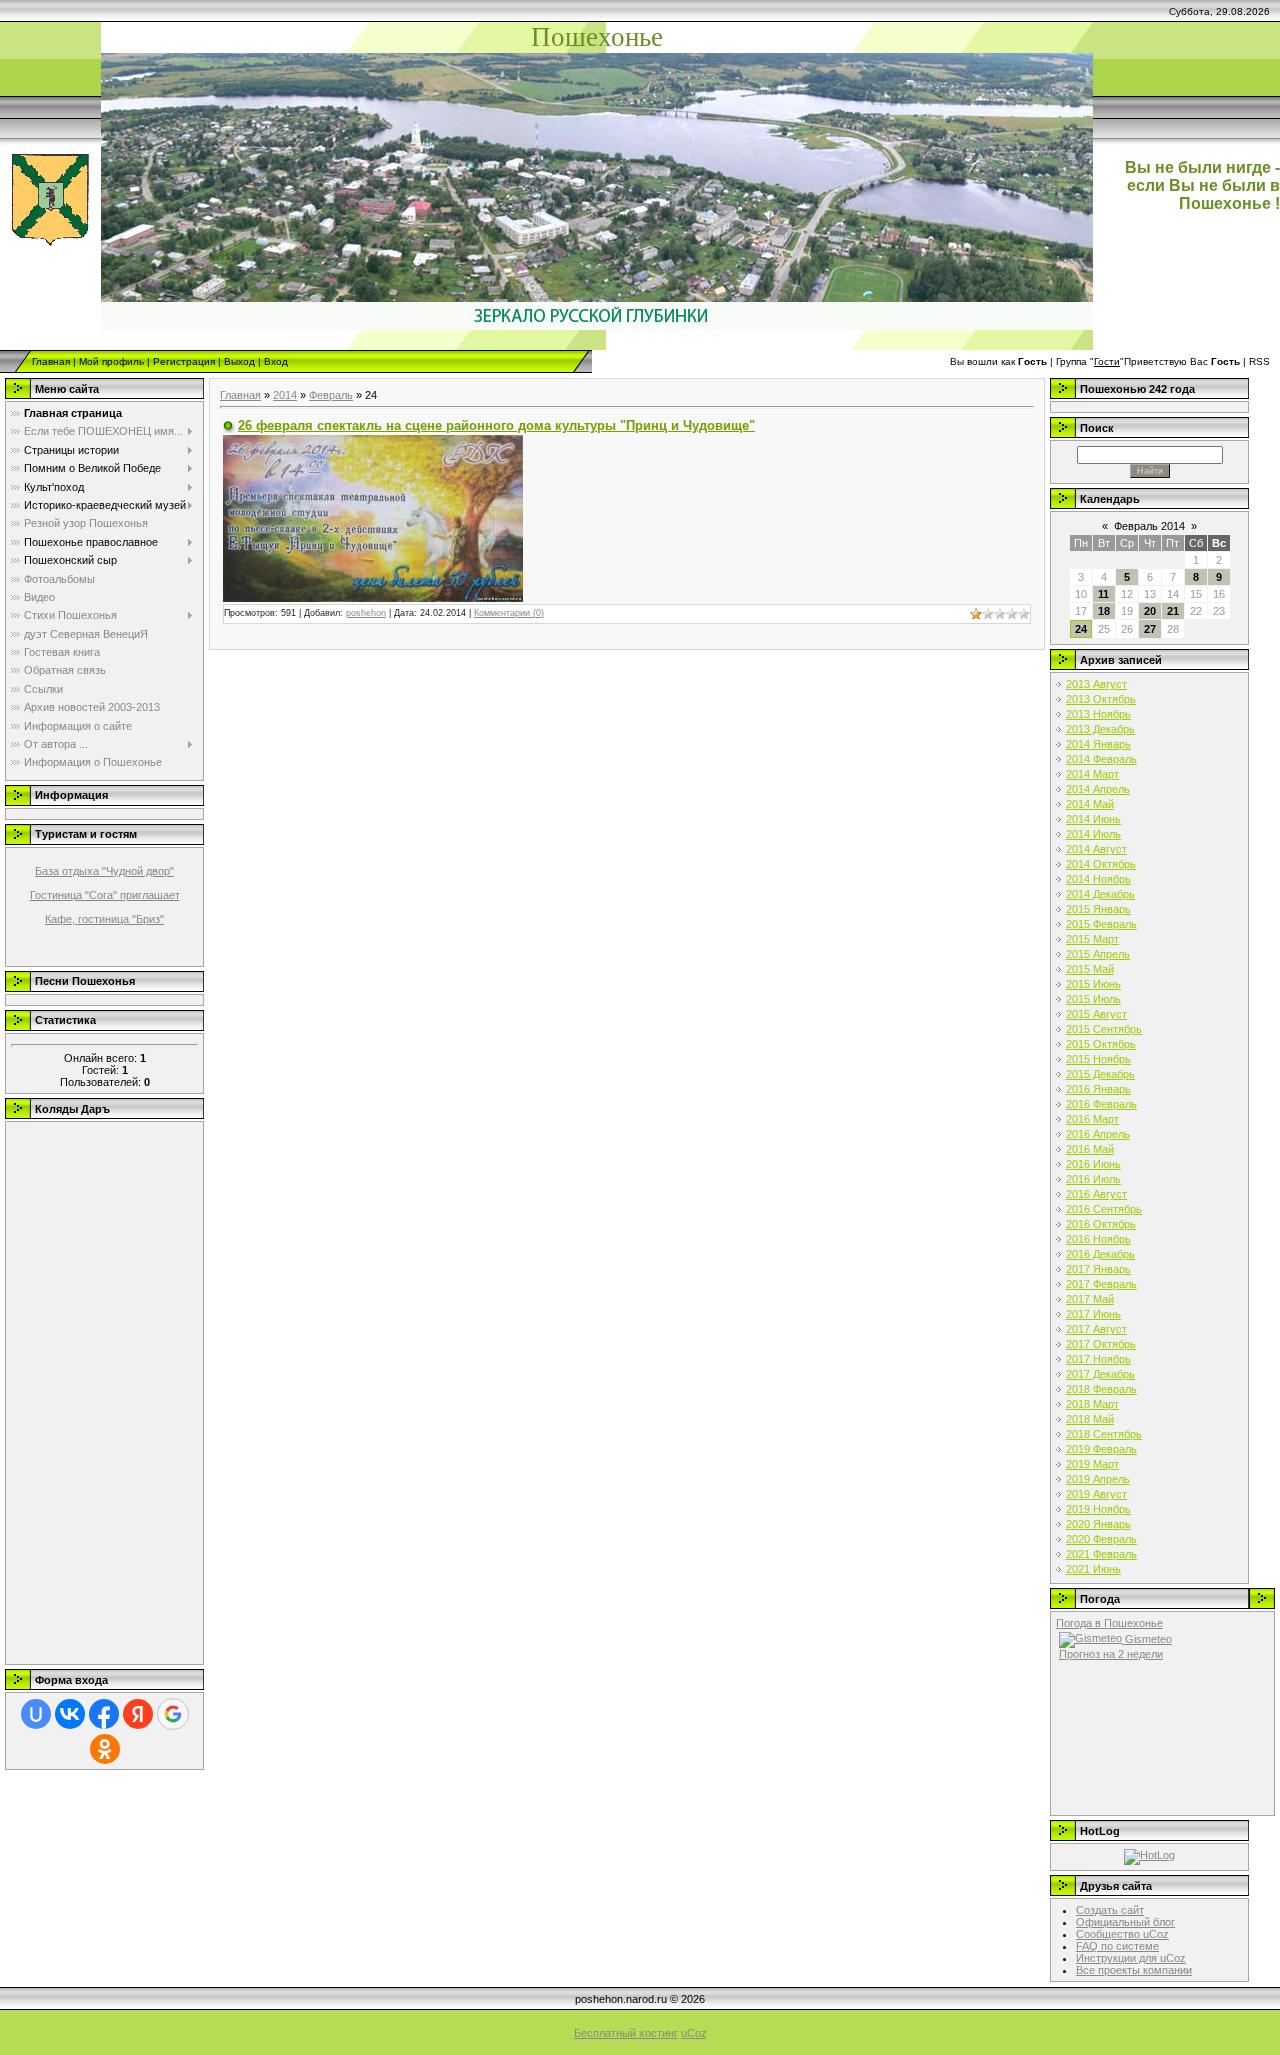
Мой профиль (111, 361)
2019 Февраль (1101, 1449)
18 (1104, 611)
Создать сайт (1110, 1910)
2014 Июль (1093, 834)
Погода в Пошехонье (1109, 1623)
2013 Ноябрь (1098, 714)
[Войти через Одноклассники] (105, 1749)
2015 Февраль (1101, 924)
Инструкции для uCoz (1131, 1958)
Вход (276, 361)
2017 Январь (1098, 1269)
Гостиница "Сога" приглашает (105, 895)
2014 (285, 395)
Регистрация (184, 361)
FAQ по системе (1117, 1946)
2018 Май (1090, 1419)
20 (1150, 611)
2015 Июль (1093, 999)
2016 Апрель (1098, 1134)
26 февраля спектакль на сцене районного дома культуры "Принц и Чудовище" (496, 425)
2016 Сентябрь (1104, 1209)
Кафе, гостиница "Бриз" (104, 919)
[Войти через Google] (173, 1714)
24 (1081, 629)
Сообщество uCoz (1122, 1934)
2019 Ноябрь (1098, 1509)
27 (1150, 629)
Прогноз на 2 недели (1111, 1654)
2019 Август (1096, 1494)
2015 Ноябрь (1098, 1059)
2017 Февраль (1101, 1284)
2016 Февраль (1101, 1104)
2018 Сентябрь (1104, 1434)
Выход (239, 361)
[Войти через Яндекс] (138, 1714)
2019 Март (1092, 1464)
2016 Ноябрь (1098, 1239)
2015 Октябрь (1101, 1044)
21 (1173, 611)
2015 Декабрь (1100, 1074)
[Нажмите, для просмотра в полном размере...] (373, 517)
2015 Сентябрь (1104, 1029)
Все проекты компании (1134, 1970)
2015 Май (1090, 969)
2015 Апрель (1098, 954)
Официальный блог (1125, 1922)
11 (1103, 594)
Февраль (331, 395)
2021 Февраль (1101, 1554)
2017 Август (1096, 1329)
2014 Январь (1098, 744)
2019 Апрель (1098, 1479)
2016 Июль (1093, 1179)
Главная (51, 361)
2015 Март (1092, 939)
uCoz (694, 2033)
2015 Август (1096, 1014)
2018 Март (1092, 1404)
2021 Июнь (1093, 1569)
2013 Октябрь (1101, 699)
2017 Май (1090, 1299)
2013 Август (1096, 684)
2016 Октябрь (1101, 1224)
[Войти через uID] (36, 1714)
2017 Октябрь (1101, 1344)
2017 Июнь (1093, 1314)
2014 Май (1090, 804)
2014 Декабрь (1100, 894)
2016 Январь (1098, 1089)
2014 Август (1096, 849)
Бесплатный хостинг (626, 2033)
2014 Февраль (1101, 759)
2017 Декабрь (1100, 1374)
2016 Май (1090, 1149)
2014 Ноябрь (1098, 879)
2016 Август (1096, 1194)
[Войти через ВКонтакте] (70, 1714)
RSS (1259, 361)
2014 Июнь (1093, 819)
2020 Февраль (1101, 1539)
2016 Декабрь (1100, 1254)
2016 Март (1092, 1119)
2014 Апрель (1098, 789)
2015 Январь (1098, 909)
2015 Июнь (1093, 984)
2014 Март (1092, 774)
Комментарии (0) (509, 613)
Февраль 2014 (1149, 526)
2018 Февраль (1101, 1389)
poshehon (366, 613)
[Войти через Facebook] (104, 1714)
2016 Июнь (1093, 1164)
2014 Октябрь (1101, 864)
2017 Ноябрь (1098, 1359)
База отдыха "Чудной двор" (104, 871)
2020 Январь (1098, 1524)
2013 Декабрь (1100, 729)
